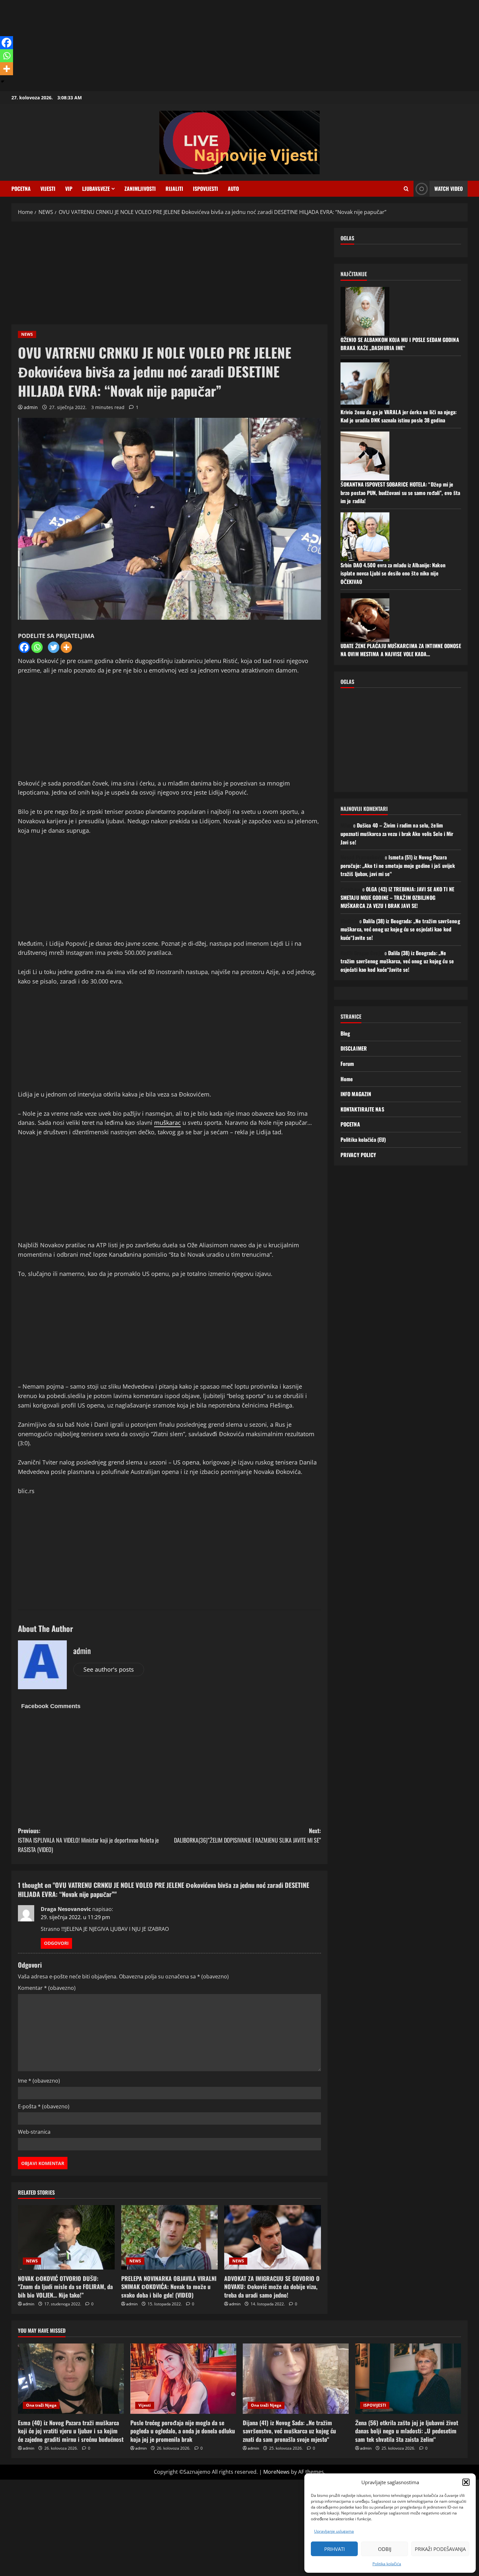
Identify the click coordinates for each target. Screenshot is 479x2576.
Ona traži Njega (41, 2405)
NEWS (27, 334)
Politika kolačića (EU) (363, 1139)
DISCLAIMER (354, 1048)
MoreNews (276, 2472)
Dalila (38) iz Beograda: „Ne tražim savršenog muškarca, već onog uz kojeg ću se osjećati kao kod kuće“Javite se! (400, 929)
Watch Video (449, 189)
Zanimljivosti (140, 189)
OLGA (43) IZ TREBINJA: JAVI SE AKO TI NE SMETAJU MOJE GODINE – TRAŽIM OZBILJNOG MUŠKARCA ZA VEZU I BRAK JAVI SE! (397, 897)
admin (31, 407)
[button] (466, 2482)
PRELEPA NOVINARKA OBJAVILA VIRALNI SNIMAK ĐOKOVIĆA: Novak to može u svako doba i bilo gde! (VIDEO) (169, 2286)
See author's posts (109, 1669)
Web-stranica (34, 2132)
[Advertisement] (196, 46)
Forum (347, 1064)
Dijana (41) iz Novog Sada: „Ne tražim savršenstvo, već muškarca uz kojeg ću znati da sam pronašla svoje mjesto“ (289, 2431)
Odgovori (56, 1943)
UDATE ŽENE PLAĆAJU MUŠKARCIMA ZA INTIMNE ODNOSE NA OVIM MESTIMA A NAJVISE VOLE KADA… (401, 650)
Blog (345, 1033)
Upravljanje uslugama (334, 2531)
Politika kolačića (387, 2564)
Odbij (385, 2549)
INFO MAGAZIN (356, 1094)
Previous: (88, 1840)
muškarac (167, 1123)
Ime (39, 2081)
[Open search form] (406, 189)
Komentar (47, 1988)
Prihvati (334, 2549)
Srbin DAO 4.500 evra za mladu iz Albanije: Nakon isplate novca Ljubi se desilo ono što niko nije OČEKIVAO (393, 573)
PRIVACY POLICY (358, 1154)
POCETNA (21, 189)
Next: (247, 1835)
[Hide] (3, 81)
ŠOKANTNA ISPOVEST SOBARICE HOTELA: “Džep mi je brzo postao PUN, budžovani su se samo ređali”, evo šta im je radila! (400, 493)
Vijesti (48, 189)
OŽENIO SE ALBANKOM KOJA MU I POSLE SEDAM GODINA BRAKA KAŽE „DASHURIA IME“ (400, 344)
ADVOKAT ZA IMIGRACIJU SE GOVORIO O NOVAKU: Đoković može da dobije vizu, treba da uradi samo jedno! (272, 2286)
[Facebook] (24, 647)
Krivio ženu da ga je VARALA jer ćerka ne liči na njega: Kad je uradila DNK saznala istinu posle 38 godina (399, 416)
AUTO (233, 189)
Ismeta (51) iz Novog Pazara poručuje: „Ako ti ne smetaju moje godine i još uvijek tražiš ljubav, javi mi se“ (398, 865)
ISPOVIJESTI (205, 189)
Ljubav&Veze (96, 189)
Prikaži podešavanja (440, 2549)
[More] (66, 647)
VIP (69, 189)
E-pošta (44, 2106)
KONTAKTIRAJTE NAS (362, 1109)
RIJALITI (174, 189)
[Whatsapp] (37, 647)
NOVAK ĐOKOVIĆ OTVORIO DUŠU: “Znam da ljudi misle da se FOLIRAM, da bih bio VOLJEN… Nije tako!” (65, 2286)
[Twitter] (54, 647)
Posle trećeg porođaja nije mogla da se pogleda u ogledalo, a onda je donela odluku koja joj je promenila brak (183, 2431)
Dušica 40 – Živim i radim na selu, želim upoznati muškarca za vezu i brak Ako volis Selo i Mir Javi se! (397, 834)
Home (347, 1079)
